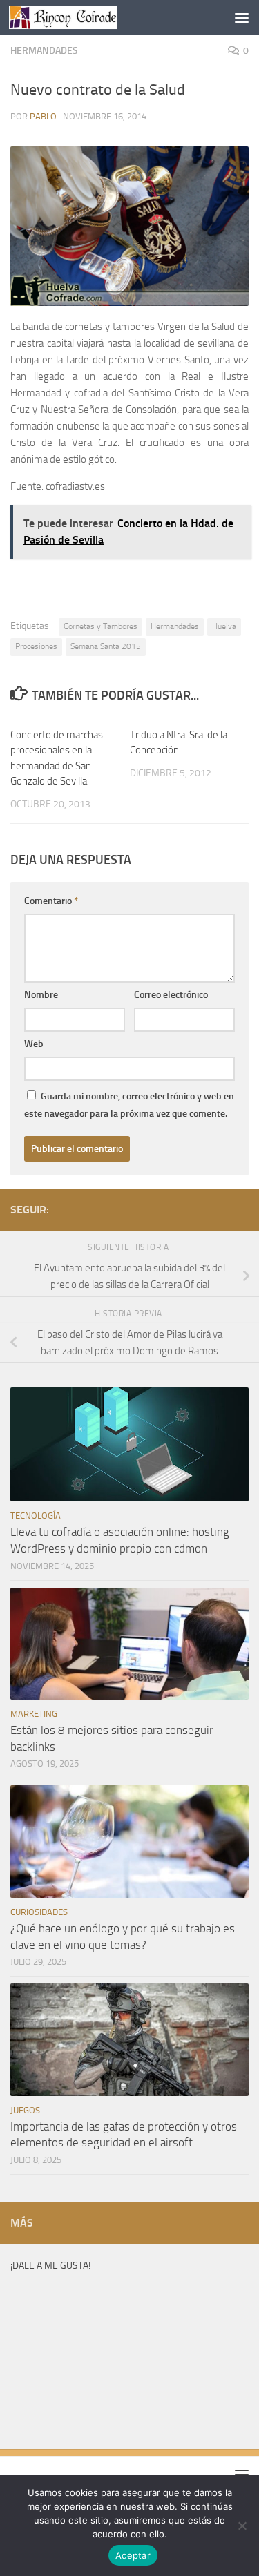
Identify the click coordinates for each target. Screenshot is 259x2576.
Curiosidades (39, 1912)
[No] (242, 2526)
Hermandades (44, 51)
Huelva (224, 626)
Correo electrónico (171, 995)
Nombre (41, 995)
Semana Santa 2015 (106, 646)
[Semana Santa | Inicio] (81, 17)
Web (34, 1044)
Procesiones (36, 646)
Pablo (43, 116)
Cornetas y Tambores (100, 626)
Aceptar (133, 2555)
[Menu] (242, 17)
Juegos (25, 2110)
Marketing (34, 1714)
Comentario (51, 901)
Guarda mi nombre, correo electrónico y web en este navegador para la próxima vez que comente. (129, 1105)
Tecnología (36, 1516)
